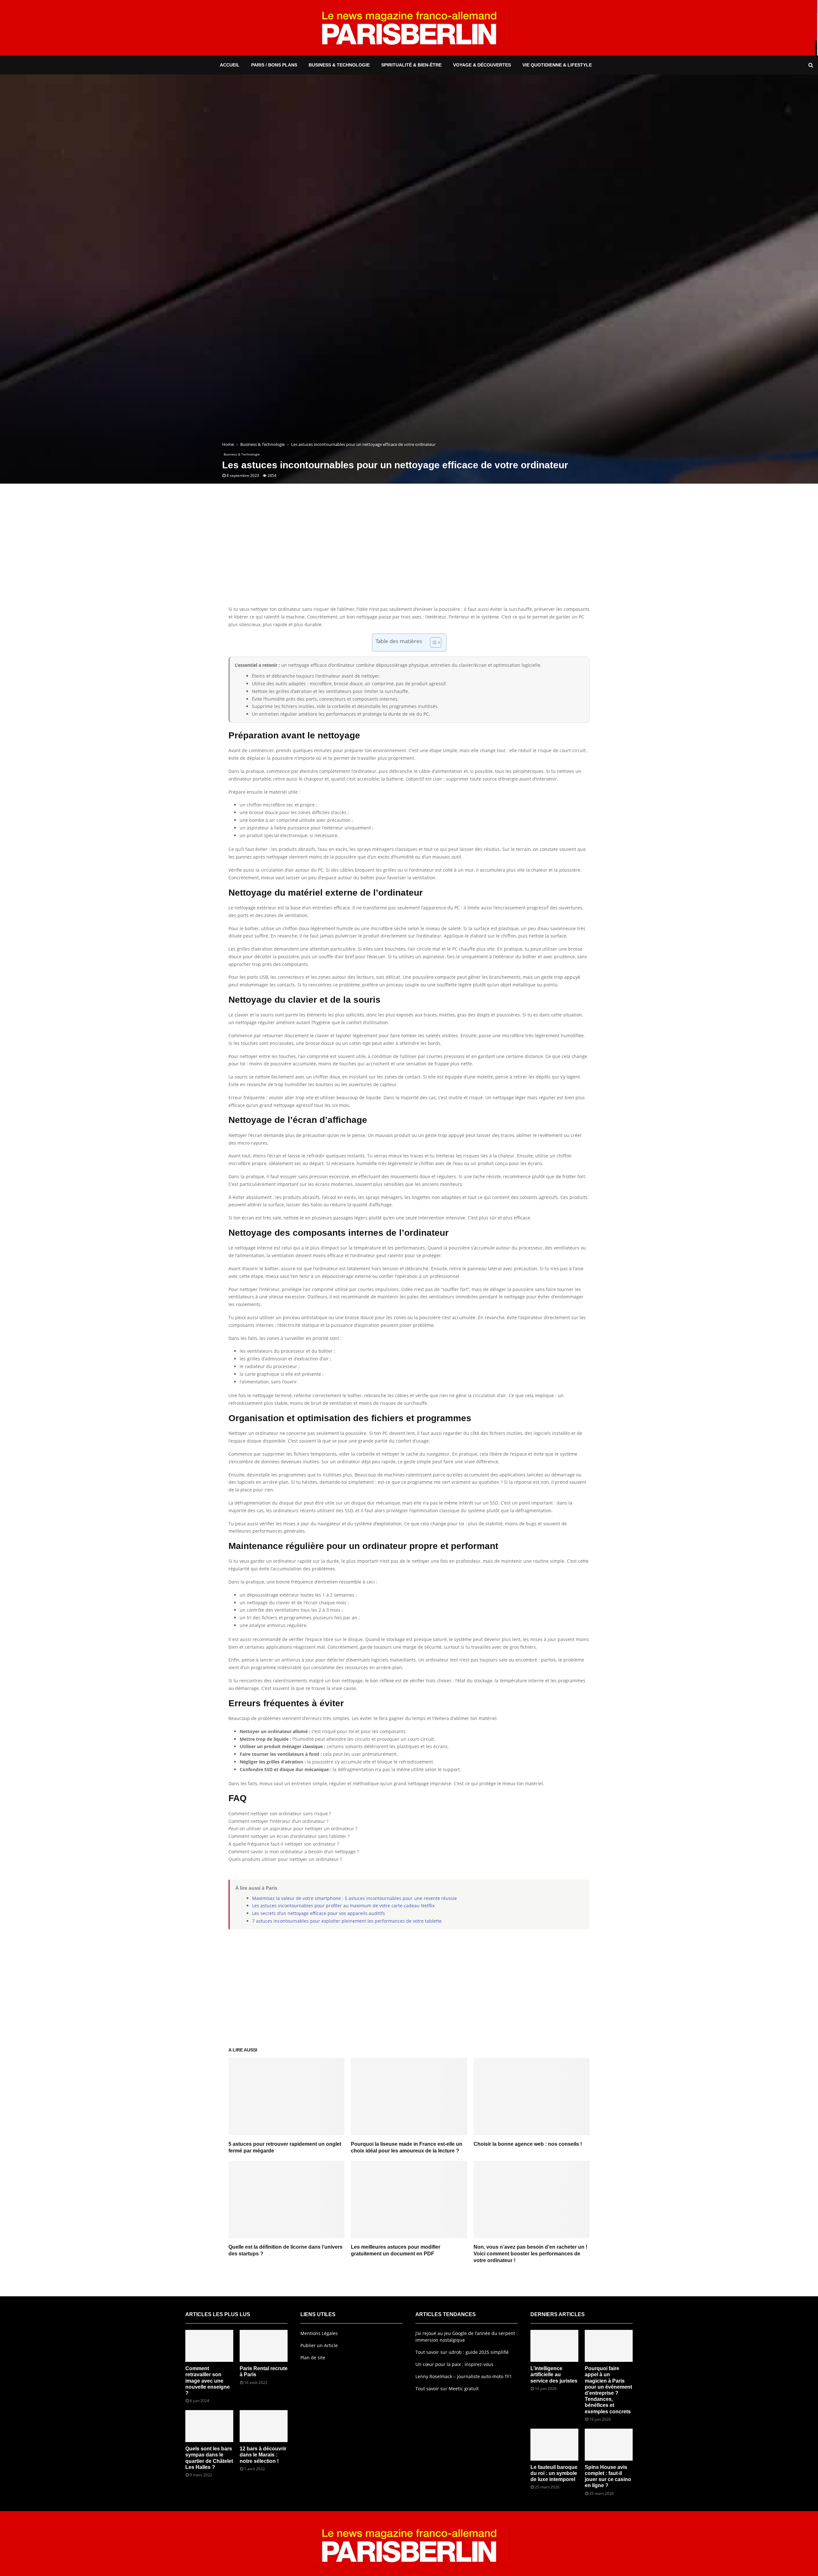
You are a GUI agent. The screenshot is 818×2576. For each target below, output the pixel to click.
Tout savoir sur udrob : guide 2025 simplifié (462, 2352)
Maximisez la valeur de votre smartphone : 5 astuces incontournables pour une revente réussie (355, 1898)
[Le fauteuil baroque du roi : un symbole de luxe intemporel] (554, 2445)
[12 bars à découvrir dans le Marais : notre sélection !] (264, 2426)
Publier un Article (319, 2345)
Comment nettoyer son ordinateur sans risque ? (280, 1813)
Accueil (230, 65)
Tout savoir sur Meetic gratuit (447, 2389)
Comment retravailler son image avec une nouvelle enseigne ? (208, 2381)
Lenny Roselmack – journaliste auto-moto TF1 (464, 2376)
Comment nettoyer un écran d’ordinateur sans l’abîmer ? (289, 1836)
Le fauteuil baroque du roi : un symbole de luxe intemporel (554, 2473)
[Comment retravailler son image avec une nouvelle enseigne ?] (209, 2346)
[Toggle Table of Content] (432, 642)
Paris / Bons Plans (274, 65)
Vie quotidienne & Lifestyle (557, 65)
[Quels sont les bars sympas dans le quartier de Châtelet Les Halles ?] (209, 2426)
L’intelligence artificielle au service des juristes (554, 2374)
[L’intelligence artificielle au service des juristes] (554, 2346)
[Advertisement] (409, 554)
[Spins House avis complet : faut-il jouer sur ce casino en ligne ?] (609, 2445)
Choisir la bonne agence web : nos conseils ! (528, 2144)
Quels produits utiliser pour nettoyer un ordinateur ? (285, 1859)
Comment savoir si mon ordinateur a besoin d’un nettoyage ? (294, 1852)
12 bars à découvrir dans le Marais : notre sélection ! (263, 2455)
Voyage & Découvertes (482, 65)
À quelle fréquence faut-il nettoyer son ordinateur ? (284, 1844)
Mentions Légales (319, 2333)
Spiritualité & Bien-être (411, 65)
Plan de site (313, 2358)
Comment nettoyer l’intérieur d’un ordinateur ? (278, 1821)
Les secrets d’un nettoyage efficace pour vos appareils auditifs (319, 1913)
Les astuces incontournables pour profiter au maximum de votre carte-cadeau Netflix (343, 1906)
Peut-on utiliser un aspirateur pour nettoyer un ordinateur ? (293, 1829)
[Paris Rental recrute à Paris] (264, 2346)
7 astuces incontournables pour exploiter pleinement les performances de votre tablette (347, 1921)
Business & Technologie (339, 65)
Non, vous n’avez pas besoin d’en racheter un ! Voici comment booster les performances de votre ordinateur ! (530, 2254)
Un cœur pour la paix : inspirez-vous (454, 2364)
